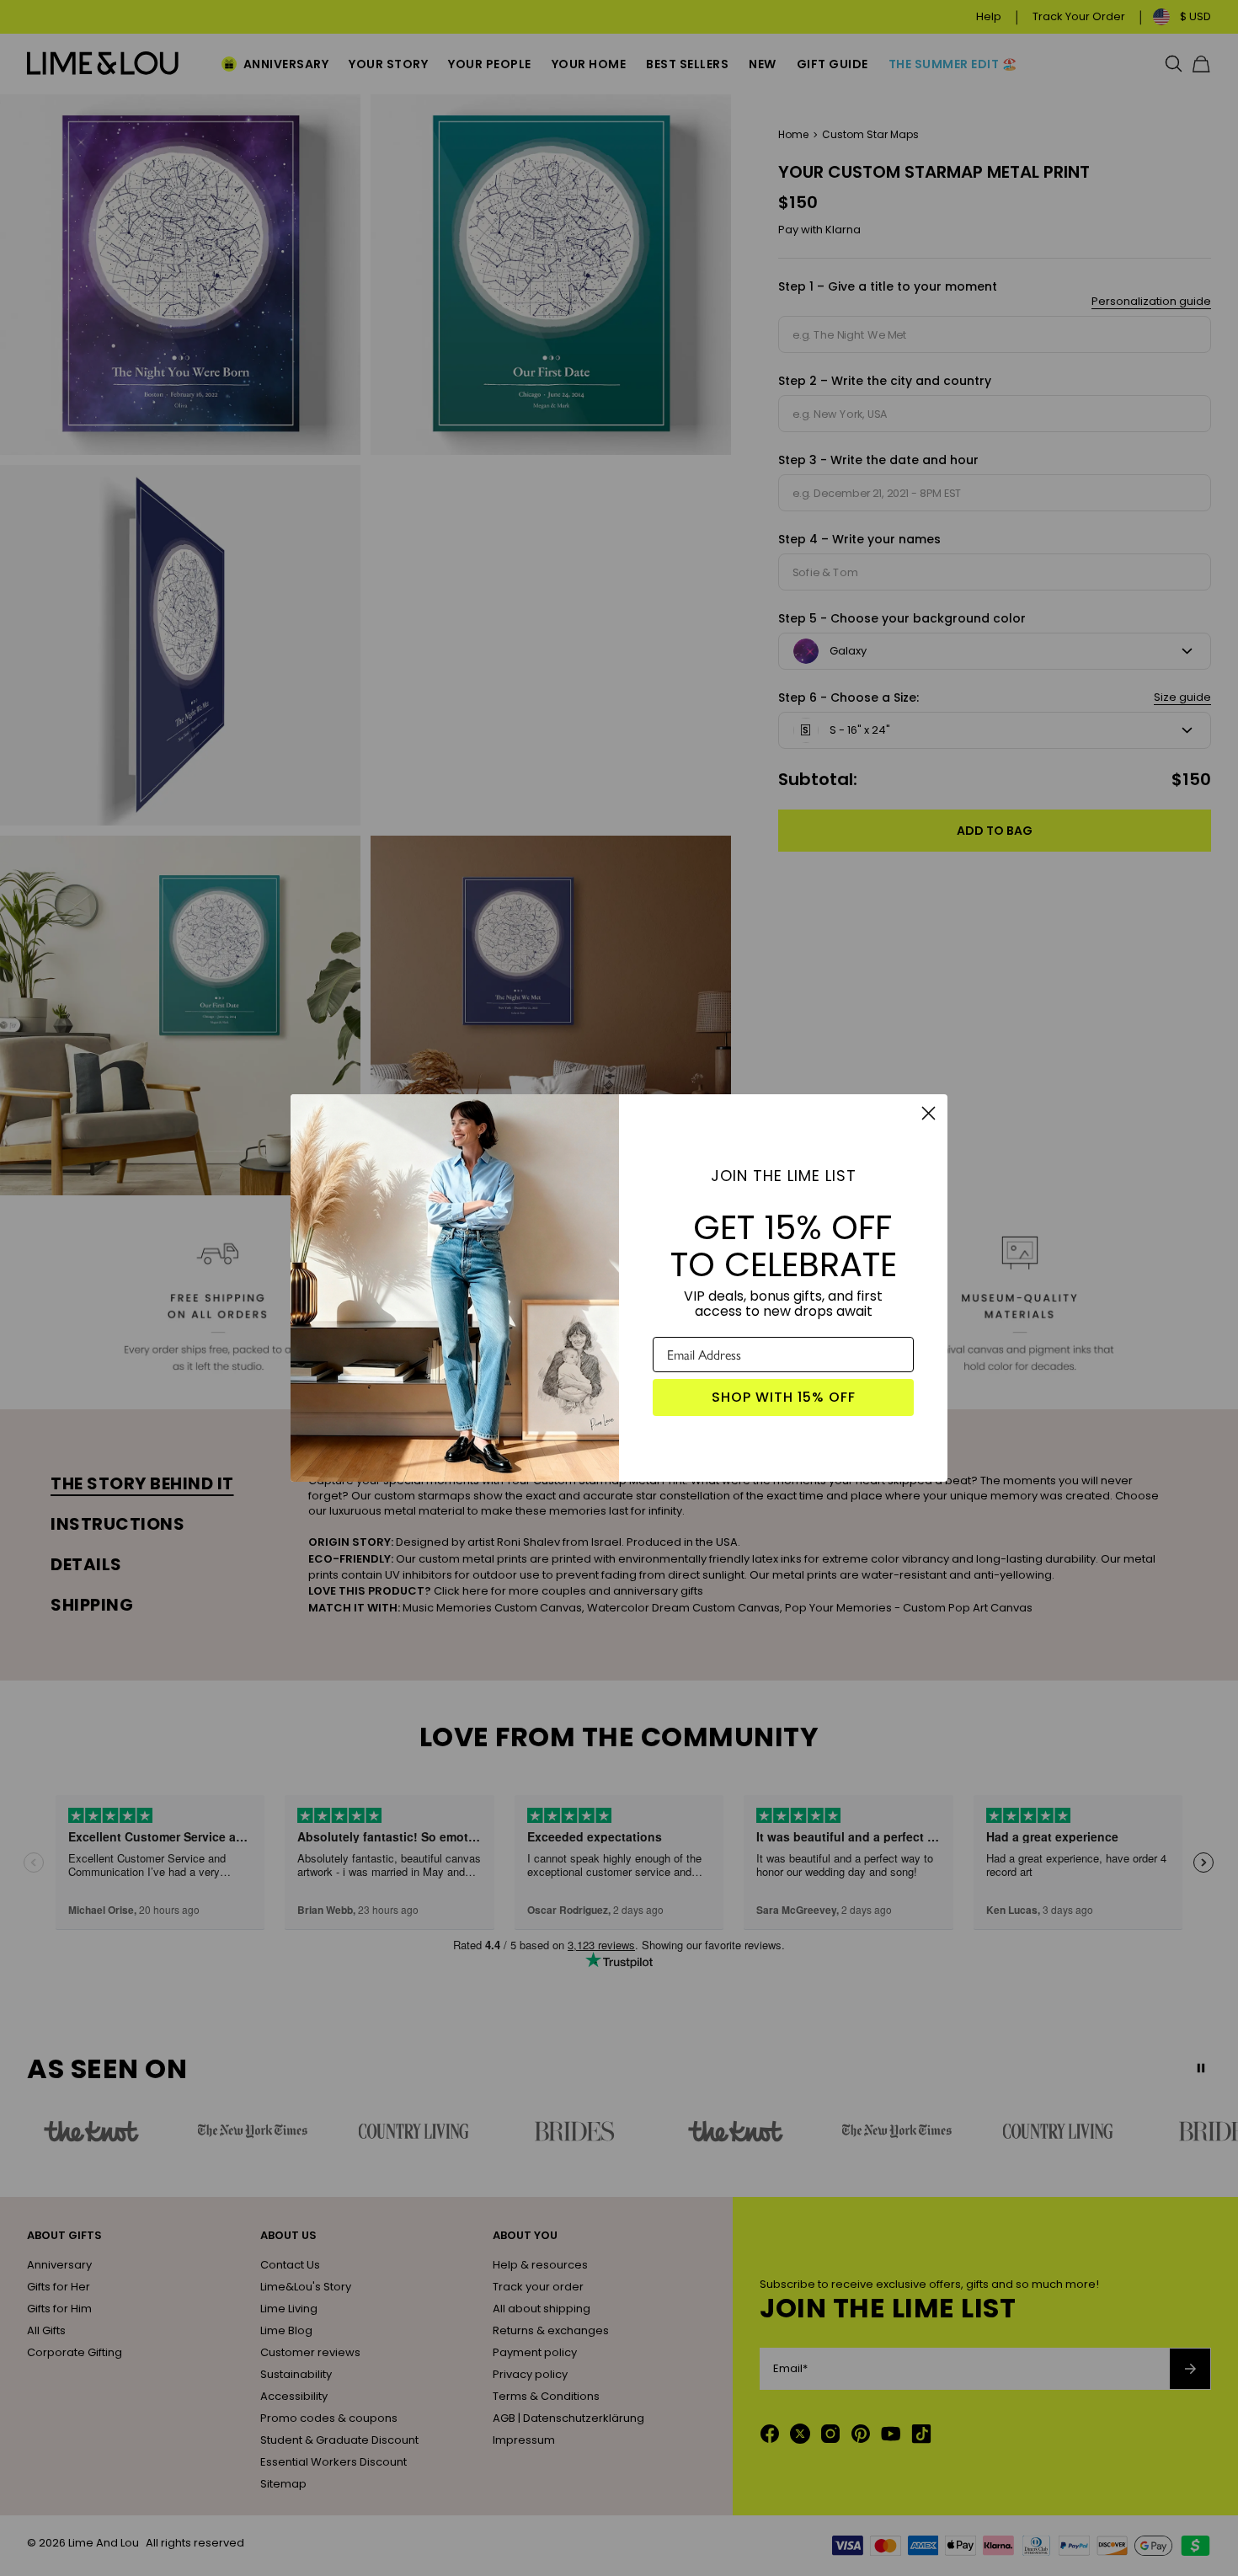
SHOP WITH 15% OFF (784, 1397)
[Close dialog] (928, 1113)
